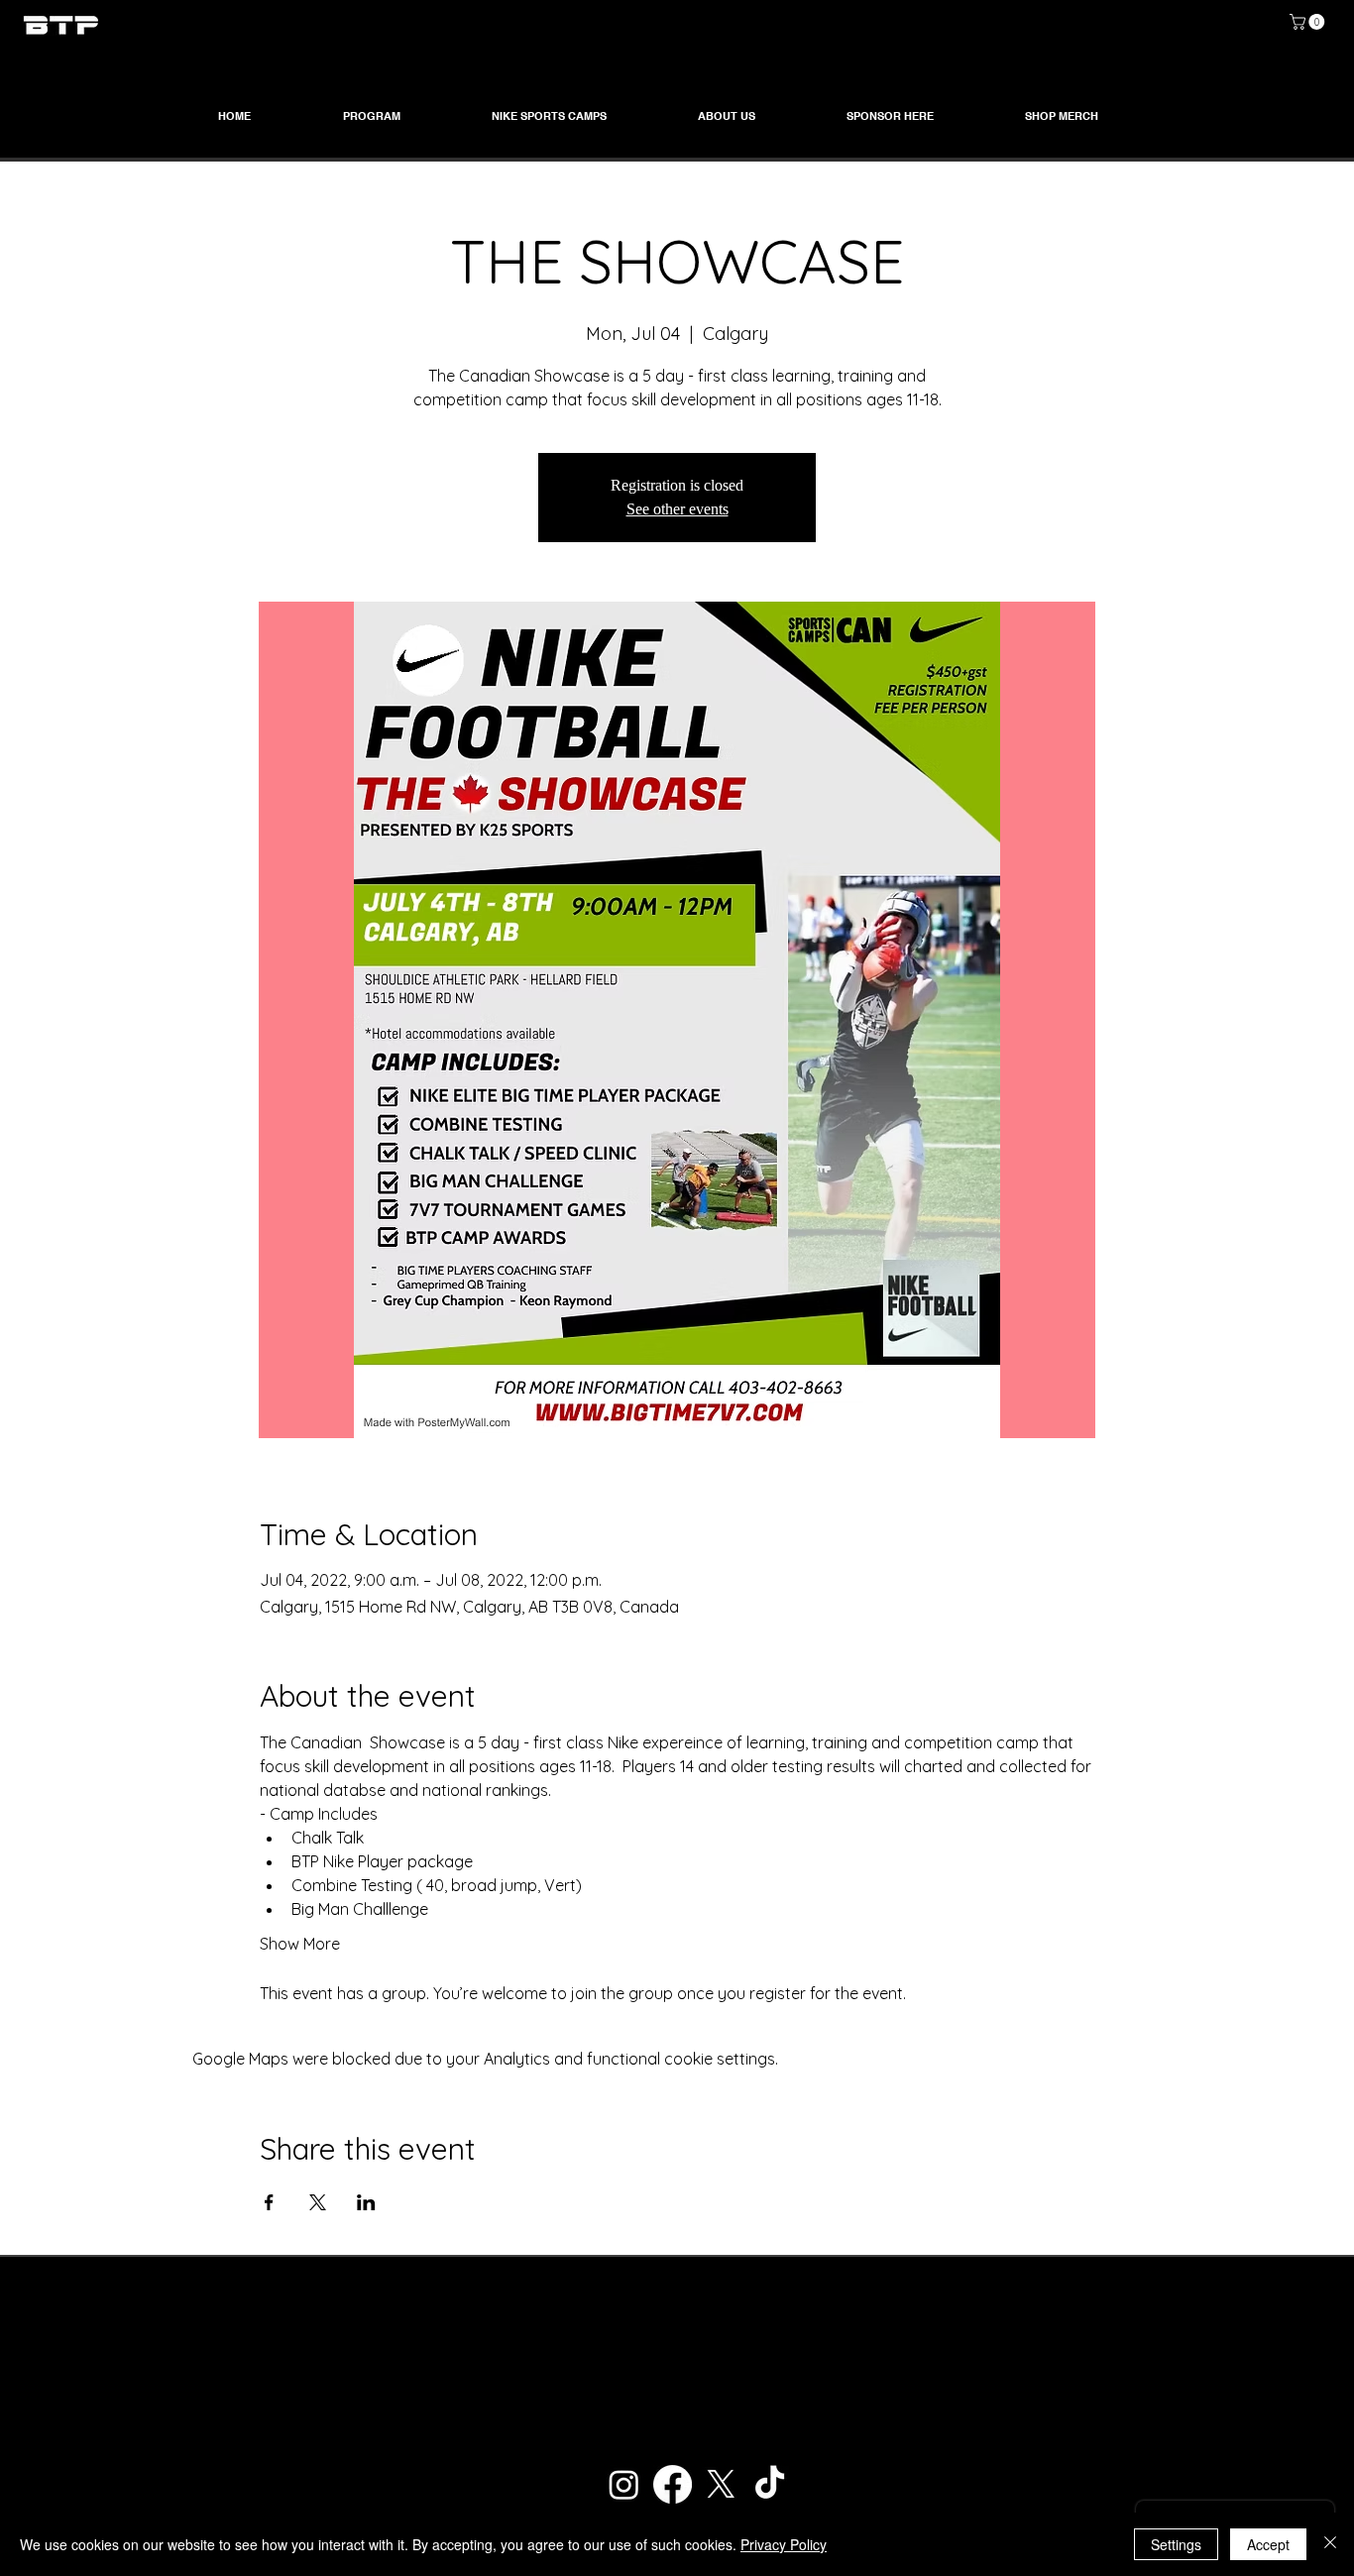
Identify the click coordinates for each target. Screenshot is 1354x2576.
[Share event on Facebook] (269, 2202)
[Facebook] (673, 2484)
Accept (1268, 2544)
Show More (300, 1944)
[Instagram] (624, 2484)
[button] (1309, 22)
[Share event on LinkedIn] (366, 2202)
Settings (1176, 2544)
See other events (677, 509)
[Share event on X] (318, 2202)
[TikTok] (770, 2484)
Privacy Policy (784, 2544)
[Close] (1330, 2544)
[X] (721, 2484)
